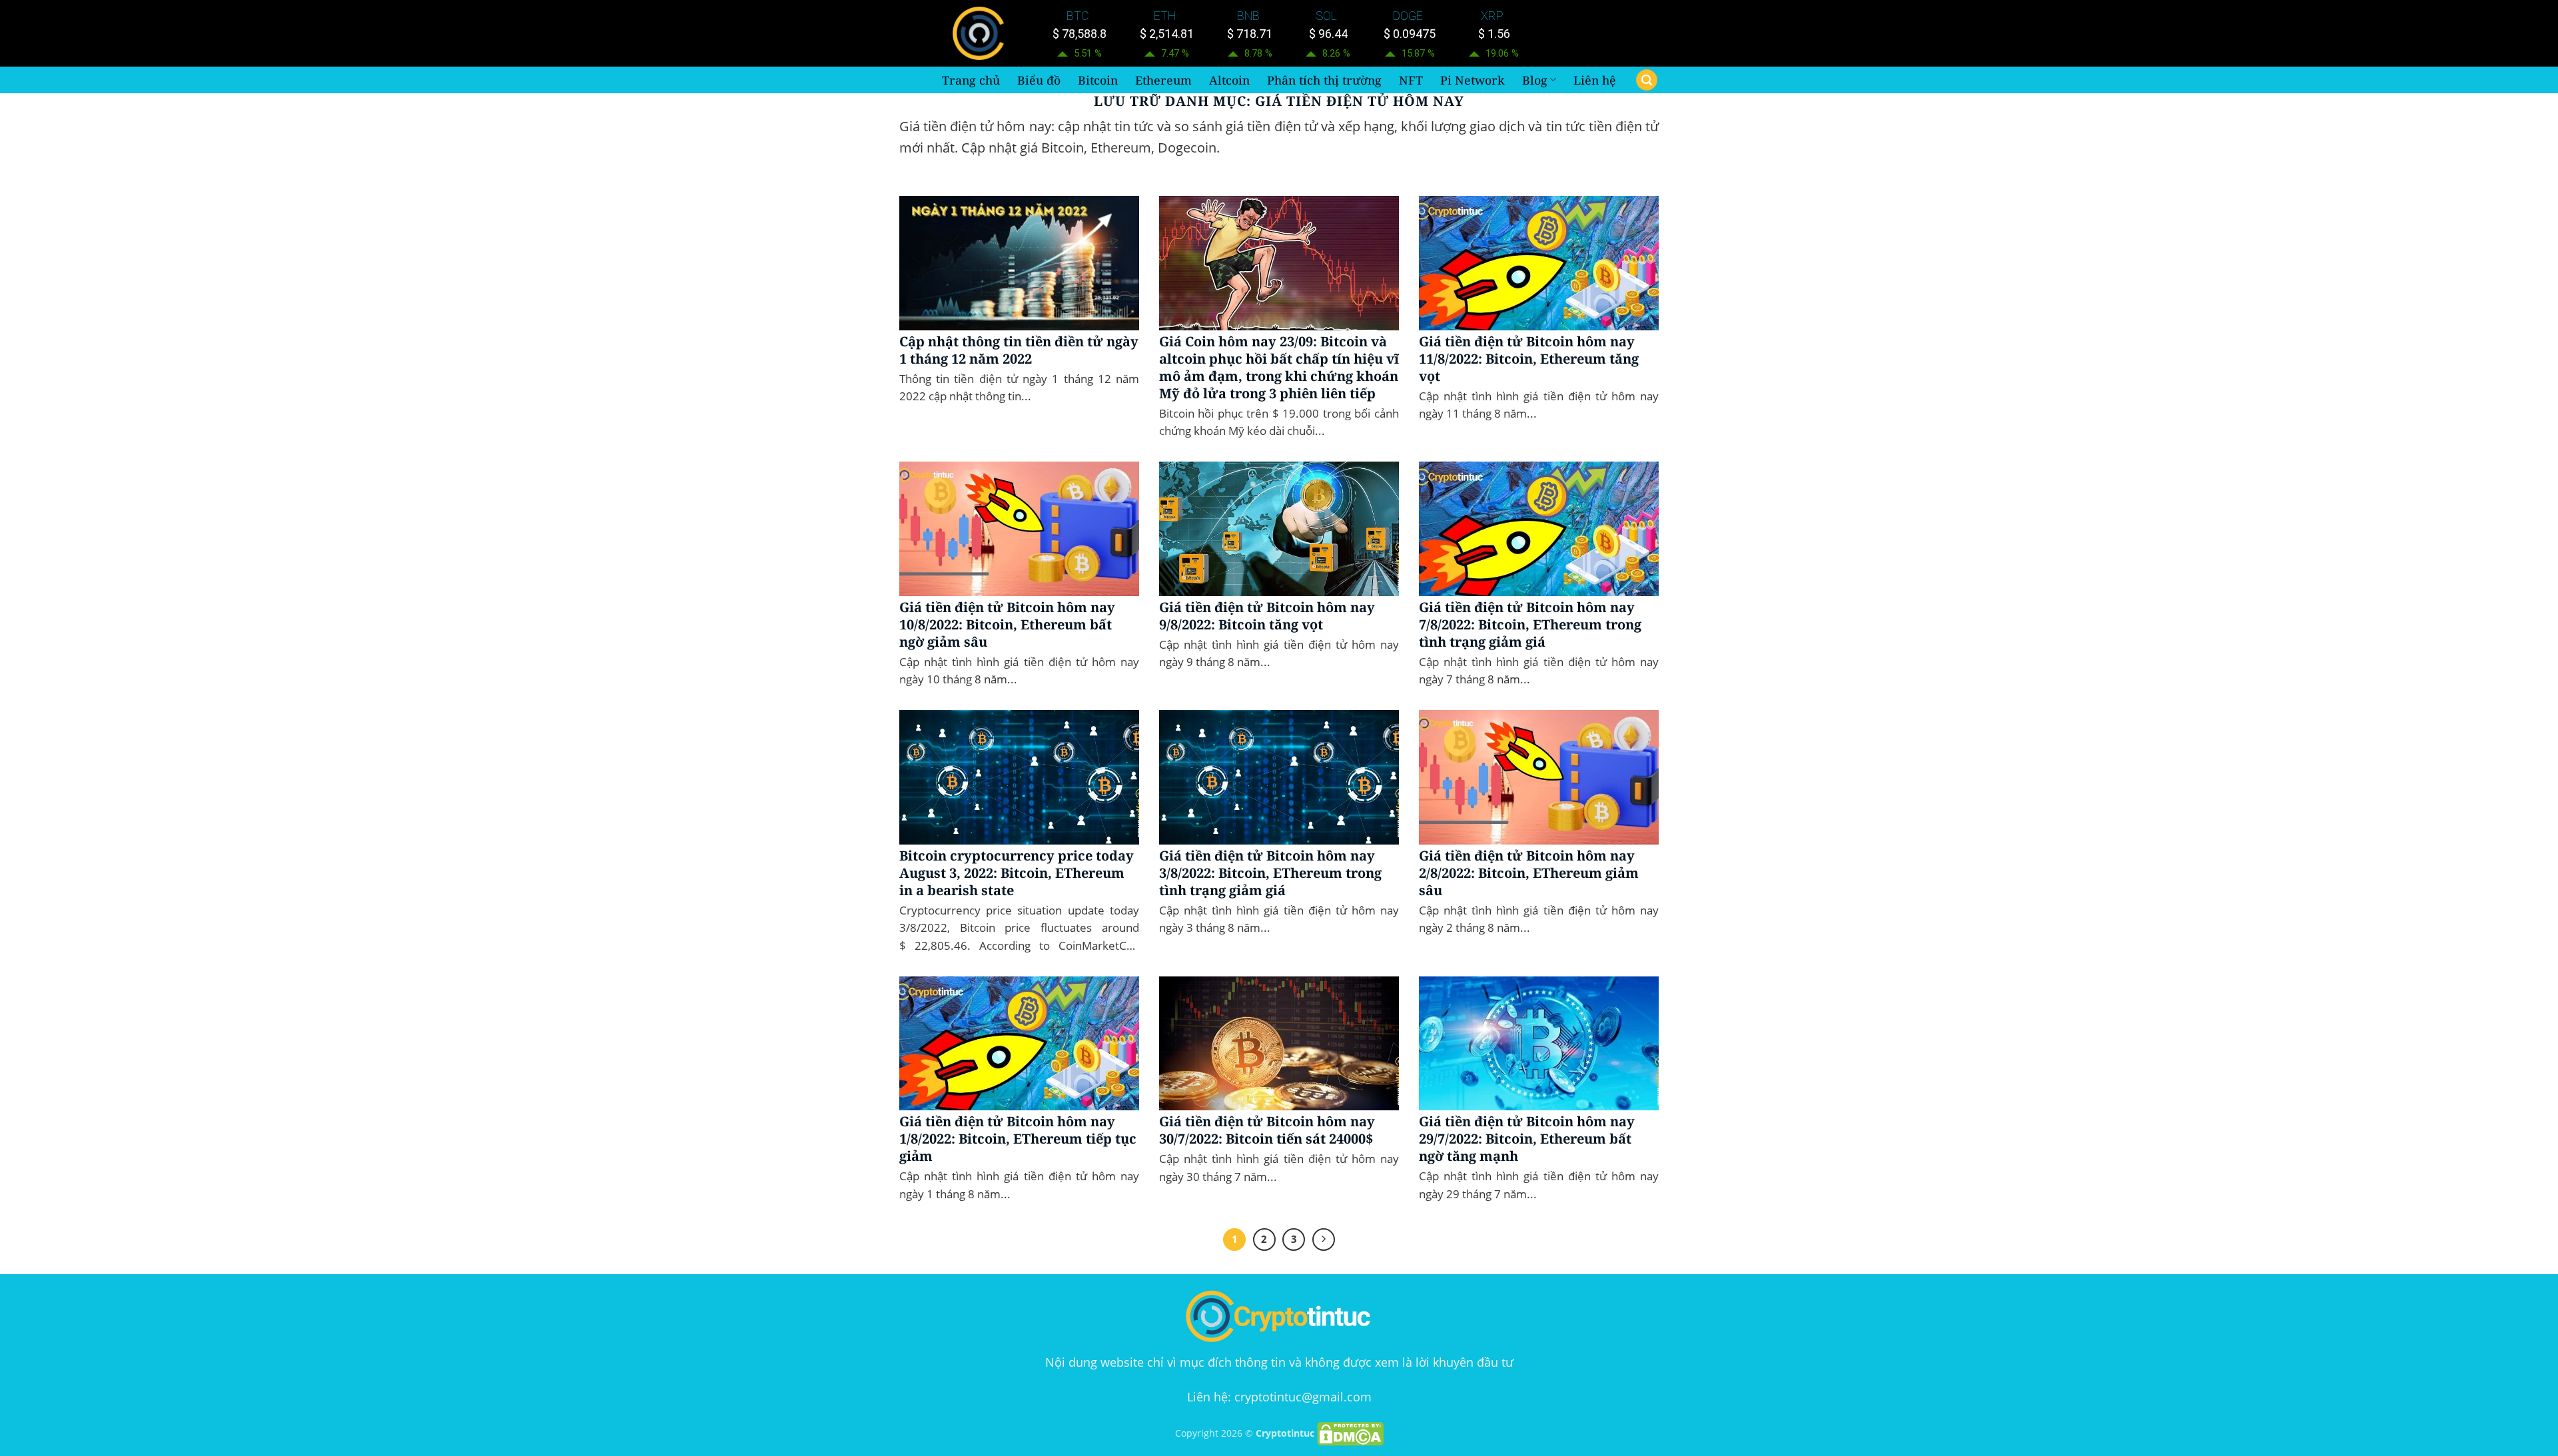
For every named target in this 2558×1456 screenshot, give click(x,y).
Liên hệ (1595, 80)
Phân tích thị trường (1324, 80)
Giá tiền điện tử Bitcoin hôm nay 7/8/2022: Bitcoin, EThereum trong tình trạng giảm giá (1530, 625)
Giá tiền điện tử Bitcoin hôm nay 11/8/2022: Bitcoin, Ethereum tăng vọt (1529, 359)
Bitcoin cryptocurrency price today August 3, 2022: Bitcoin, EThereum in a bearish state (1017, 873)
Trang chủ (971, 80)
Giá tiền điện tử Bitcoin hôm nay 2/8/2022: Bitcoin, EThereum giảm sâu (1529, 873)
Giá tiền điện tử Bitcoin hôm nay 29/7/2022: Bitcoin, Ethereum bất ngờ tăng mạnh (1527, 1139)
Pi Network (1473, 80)
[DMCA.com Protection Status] (1350, 1433)
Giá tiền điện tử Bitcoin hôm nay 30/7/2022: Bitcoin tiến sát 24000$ (1267, 1130)
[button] (1647, 80)
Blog (1535, 80)
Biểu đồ (1039, 80)
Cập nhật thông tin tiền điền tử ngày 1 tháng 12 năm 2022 (1019, 350)
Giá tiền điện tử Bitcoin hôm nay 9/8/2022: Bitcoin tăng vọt (1267, 616)
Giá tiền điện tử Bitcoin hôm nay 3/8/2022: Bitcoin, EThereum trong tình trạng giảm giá (1270, 873)
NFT (1411, 80)
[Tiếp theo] (1324, 1240)
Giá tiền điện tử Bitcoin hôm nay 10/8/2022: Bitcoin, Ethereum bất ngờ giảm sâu (1007, 625)
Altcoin (1229, 80)
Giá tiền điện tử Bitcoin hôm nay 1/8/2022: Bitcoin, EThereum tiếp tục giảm (1018, 1139)
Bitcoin (1098, 80)
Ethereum (1163, 80)
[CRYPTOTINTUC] (981, 33)
